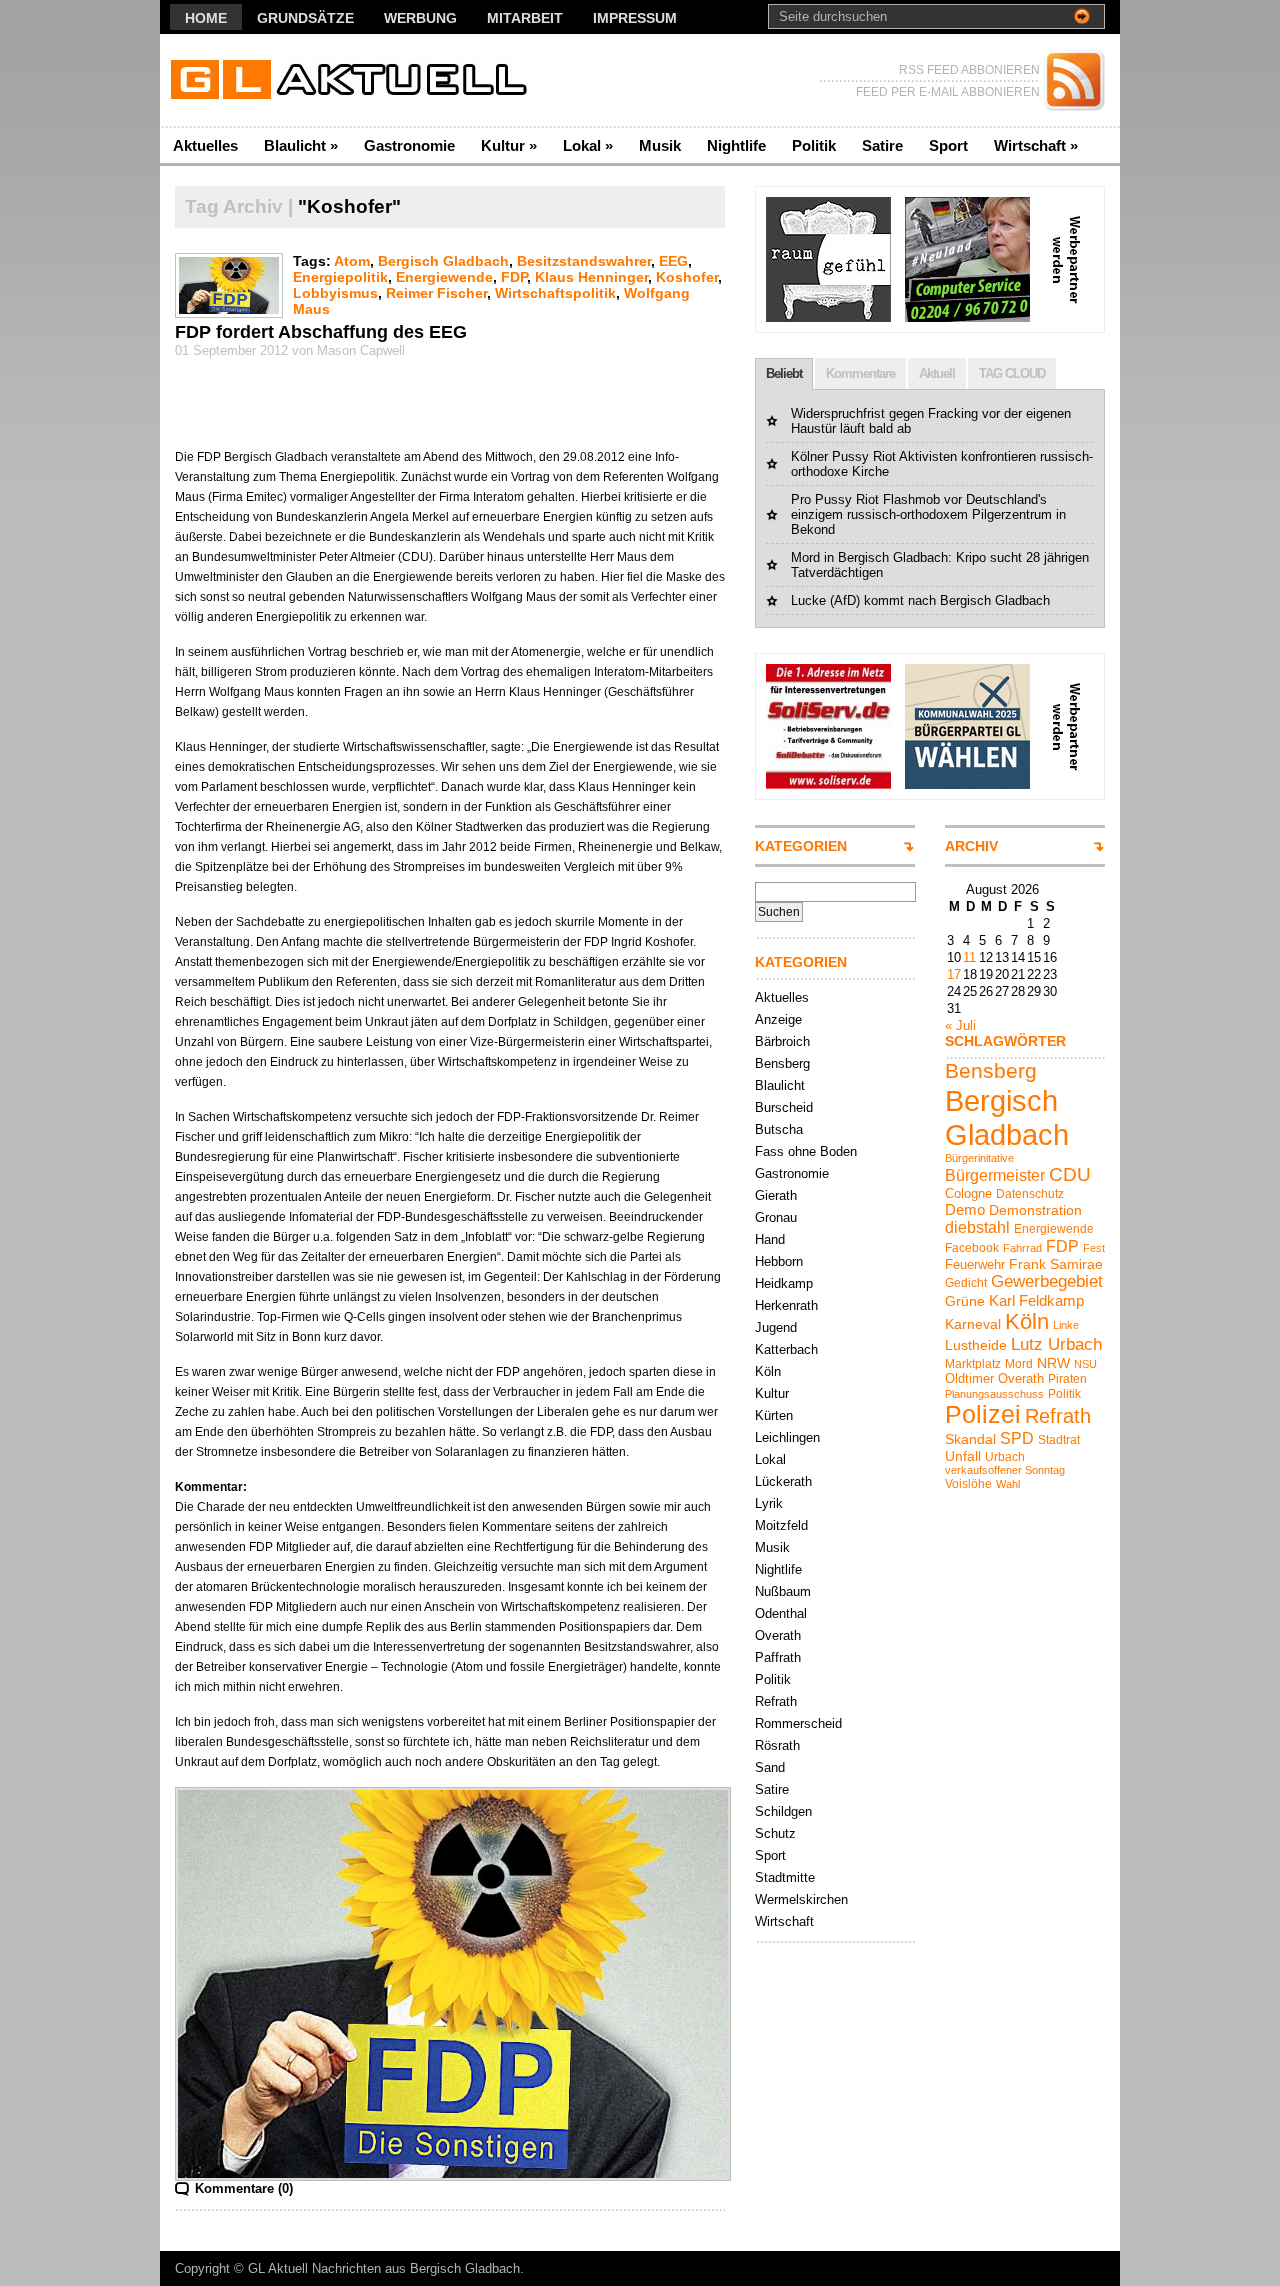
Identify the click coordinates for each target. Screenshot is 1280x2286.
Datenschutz (1030, 1194)
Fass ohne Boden (806, 1151)
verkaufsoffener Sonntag (1005, 1470)
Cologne (968, 1193)
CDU (1070, 1174)
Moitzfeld (781, 1525)
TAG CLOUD (1012, 373)
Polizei (983, 1414)
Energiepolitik (340, 277)
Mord (1019, 1364)
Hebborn (779, 1261)
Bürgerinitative (979, 1158)
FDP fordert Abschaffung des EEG (321, 332)
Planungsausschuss (994, 1394)
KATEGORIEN (801, 846)
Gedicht (966, 1283)
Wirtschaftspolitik (555, 293)
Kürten (774, 1415)
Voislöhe (968, 1484)
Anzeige (778, 1019)
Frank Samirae (1056, 1264)
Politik (814, 145)
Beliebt (784, 373)
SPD (1017, 1438)
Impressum (635, 18)
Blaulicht (301, 145)
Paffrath (778, 1657)
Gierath (776, 1195)
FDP (514, 277)
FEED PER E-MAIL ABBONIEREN (948, 92)
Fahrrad (1022, 1248)
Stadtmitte (785, 1877)
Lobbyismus (335, 293)
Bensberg (782, 1063)
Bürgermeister (995, 1175)
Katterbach (786, 1349)
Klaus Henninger (591, 277)
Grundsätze (305, 18)
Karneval (973, 1324)
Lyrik (769, 1503)
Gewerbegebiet (1047, 1281)
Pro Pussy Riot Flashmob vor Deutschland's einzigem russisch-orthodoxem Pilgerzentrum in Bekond (928, 514)
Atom (352, 261)
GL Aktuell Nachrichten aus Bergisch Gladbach (384, 2268)
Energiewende (444, 277)
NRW (1053, 1363)
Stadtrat (1059, 1440)
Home (206, 18)
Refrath (776, 1701)
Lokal (588, 145)
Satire (882, 145)
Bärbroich (782, 1041)
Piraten (1067, 1379)
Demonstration (1035, 1210)
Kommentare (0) (244, 2188)
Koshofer (687, 277)
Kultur (509, 145)
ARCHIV (971, 846)
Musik (660, 145)
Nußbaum (783, 1591)
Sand (770, 1767)
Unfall (963, 1456)
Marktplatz (973, 1364)
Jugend (776, 1327)
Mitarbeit (525, 18)
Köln (768, 1371)
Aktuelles (205, 145)
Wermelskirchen (801, 1899)
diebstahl (977, 1227)
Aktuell (937, 373)
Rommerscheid (798, 1723)
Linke (1066, 1325)
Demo (965, 1209)
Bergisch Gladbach (443, 261)
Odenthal (781, 1613)
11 (969, 957)
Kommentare (860, 373)
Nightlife (736, 145)
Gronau (776, 1217)
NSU (1085, 1364)
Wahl (1008, 1484)
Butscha (779, 1129)
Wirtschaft (1036, 145)
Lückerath (783, 1481)
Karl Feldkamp (1036, 1300)
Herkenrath (786, 1305)
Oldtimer (969, 1378)
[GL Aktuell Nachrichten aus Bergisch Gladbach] (354, 80)
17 (954, 974)
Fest (1094, 1248)
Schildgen (783, 1811)
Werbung (420, 18)
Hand (770, 1239)
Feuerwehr (975, 1264)
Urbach (1005, 1457)
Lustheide (976, 1345)
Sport (948, 145)
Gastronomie (409, 145)
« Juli (960, 1025)
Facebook (972, 1248)
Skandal (970, 1439)
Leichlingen (787, 1437)
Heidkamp (784, 1283)
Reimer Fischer (436, 293)
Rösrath (777, 1745)
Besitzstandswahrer (584, 261)
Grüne (965, 1301)
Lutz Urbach (1056, 1344)
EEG (673, 261)
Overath (778, 1635)
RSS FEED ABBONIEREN (969, 70)
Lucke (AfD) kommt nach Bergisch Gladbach (920, 600)
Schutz (775, 1833)
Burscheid (784, 1107)
